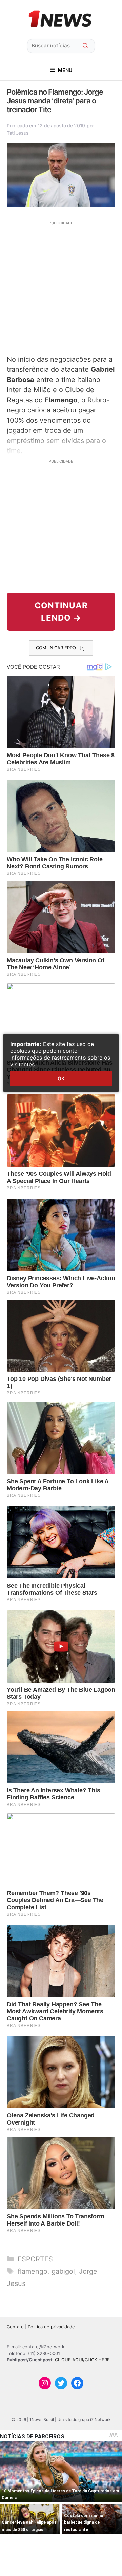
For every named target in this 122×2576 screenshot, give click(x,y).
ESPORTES (35, 2259)
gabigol (63, 2271)
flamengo (33, 2271)
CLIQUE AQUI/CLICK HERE (82, 2360)
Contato (15, 2327)
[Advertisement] (61, 287)
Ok (61, 1078)
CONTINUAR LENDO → (61, 612)
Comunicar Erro (56, 648)
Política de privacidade (51, 2327)
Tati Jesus (18, 133)
